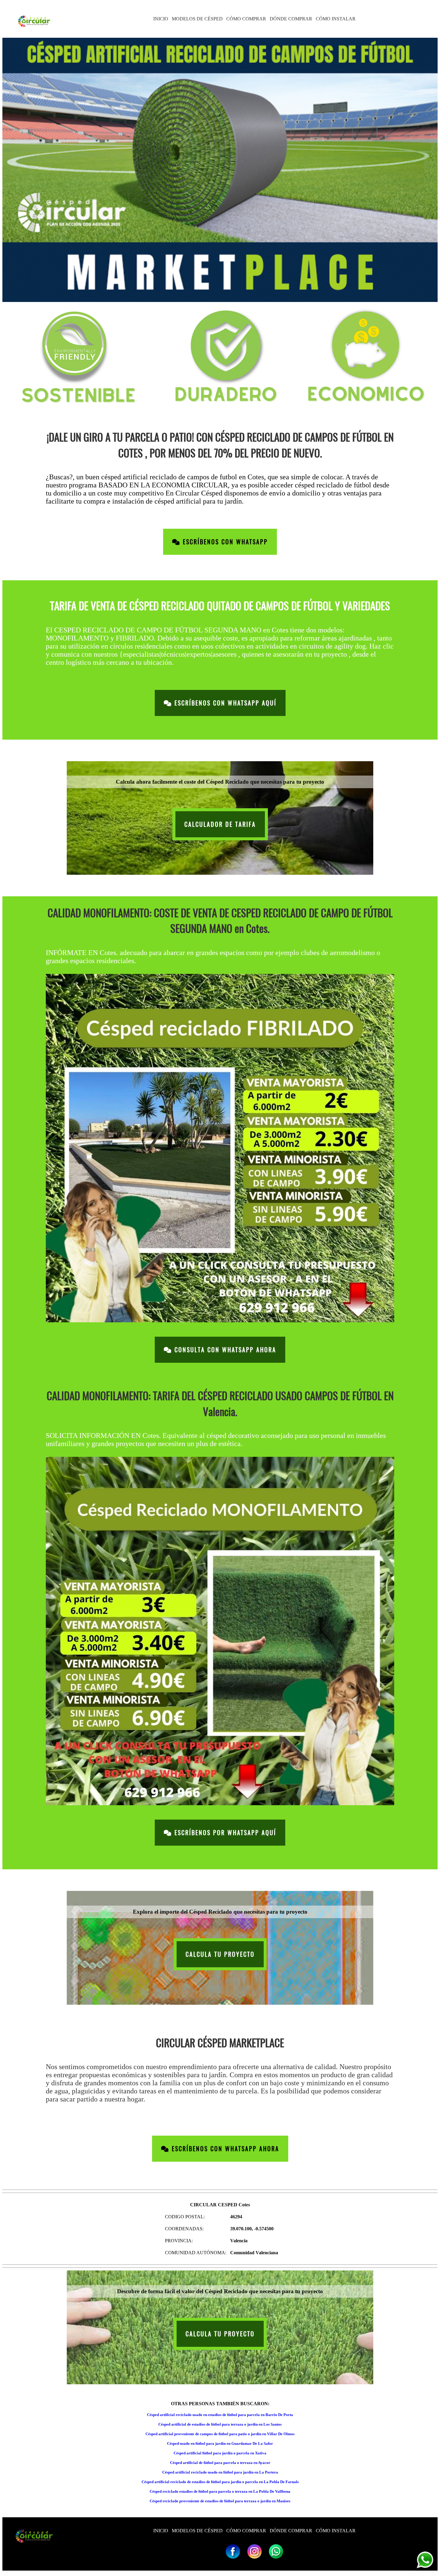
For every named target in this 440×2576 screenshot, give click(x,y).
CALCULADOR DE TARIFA (220, 824)
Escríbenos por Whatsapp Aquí (224, 1833)
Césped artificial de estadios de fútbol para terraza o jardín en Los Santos (220, 2424)
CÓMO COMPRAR (246, 19)
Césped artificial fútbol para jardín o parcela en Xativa (220, 2453)
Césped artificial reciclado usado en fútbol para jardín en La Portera (220, 2472)
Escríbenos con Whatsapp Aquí (224, 703)
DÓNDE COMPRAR (291, 19)
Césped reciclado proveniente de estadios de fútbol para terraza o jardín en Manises (220, 2501)
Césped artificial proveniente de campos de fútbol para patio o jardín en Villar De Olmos (220, 2434)
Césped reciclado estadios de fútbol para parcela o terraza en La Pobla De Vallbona (220, 2491)
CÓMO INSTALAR (336, 19)
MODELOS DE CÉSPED (197, 19)
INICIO (161, 19)
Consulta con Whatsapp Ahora (224, 1350)
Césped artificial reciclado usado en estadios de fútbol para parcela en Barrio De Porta (220, 2415)
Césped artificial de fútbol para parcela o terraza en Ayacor (220, 2463)
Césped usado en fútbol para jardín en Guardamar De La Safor (220, 2443)
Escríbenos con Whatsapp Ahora (224, 2149)
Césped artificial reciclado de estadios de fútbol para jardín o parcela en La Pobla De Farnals (220, 2482)
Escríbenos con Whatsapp (224, 542)
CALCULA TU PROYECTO (220, 1954)
